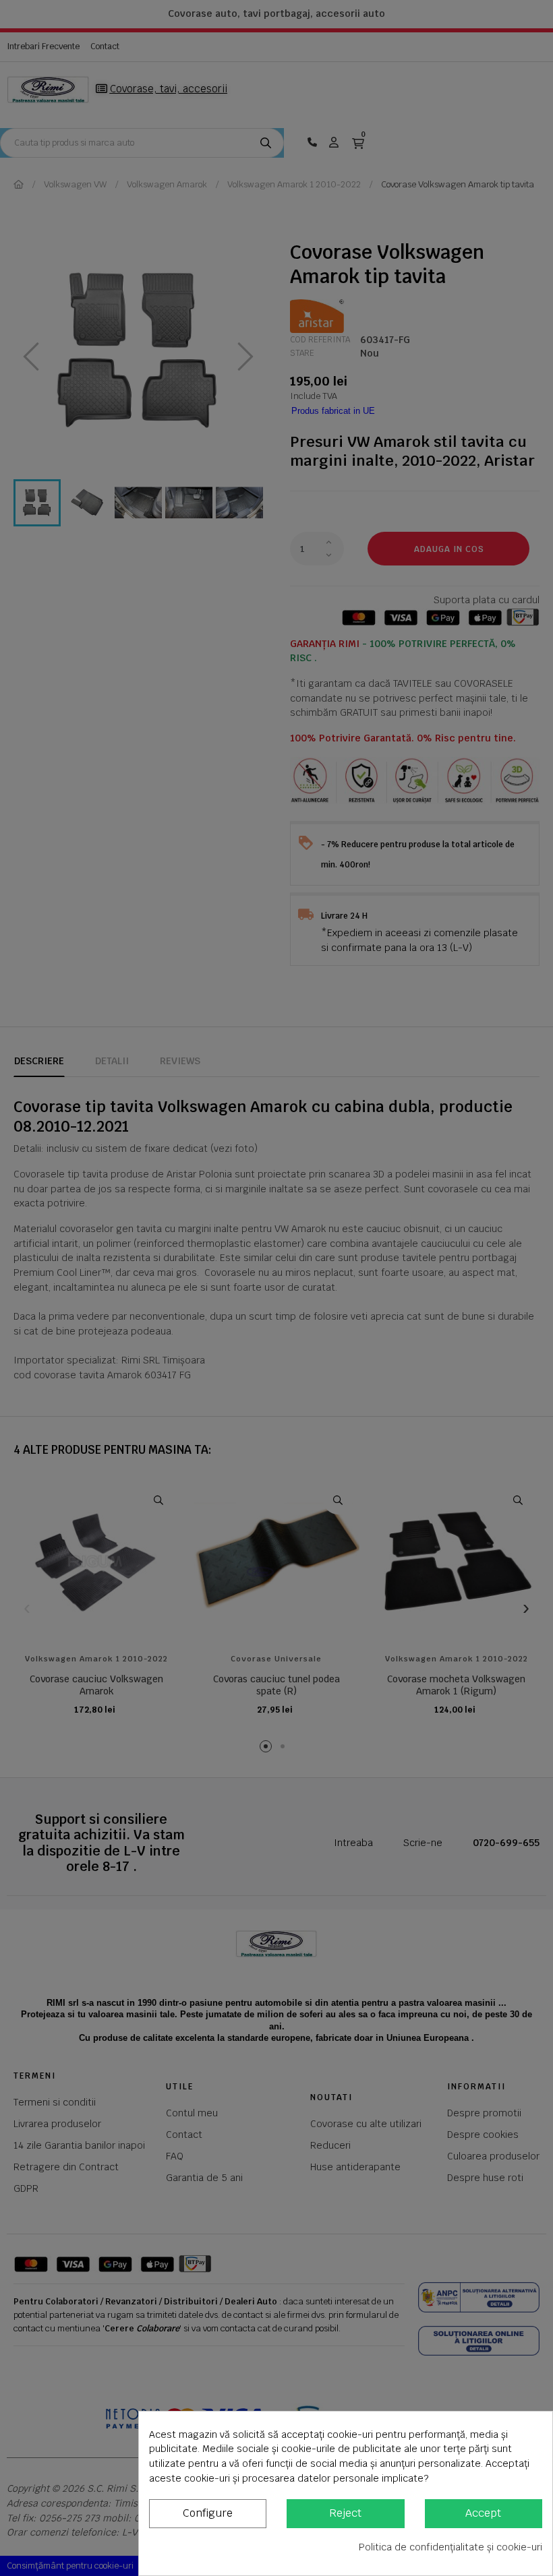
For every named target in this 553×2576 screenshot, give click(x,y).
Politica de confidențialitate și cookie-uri (450, 2547)
